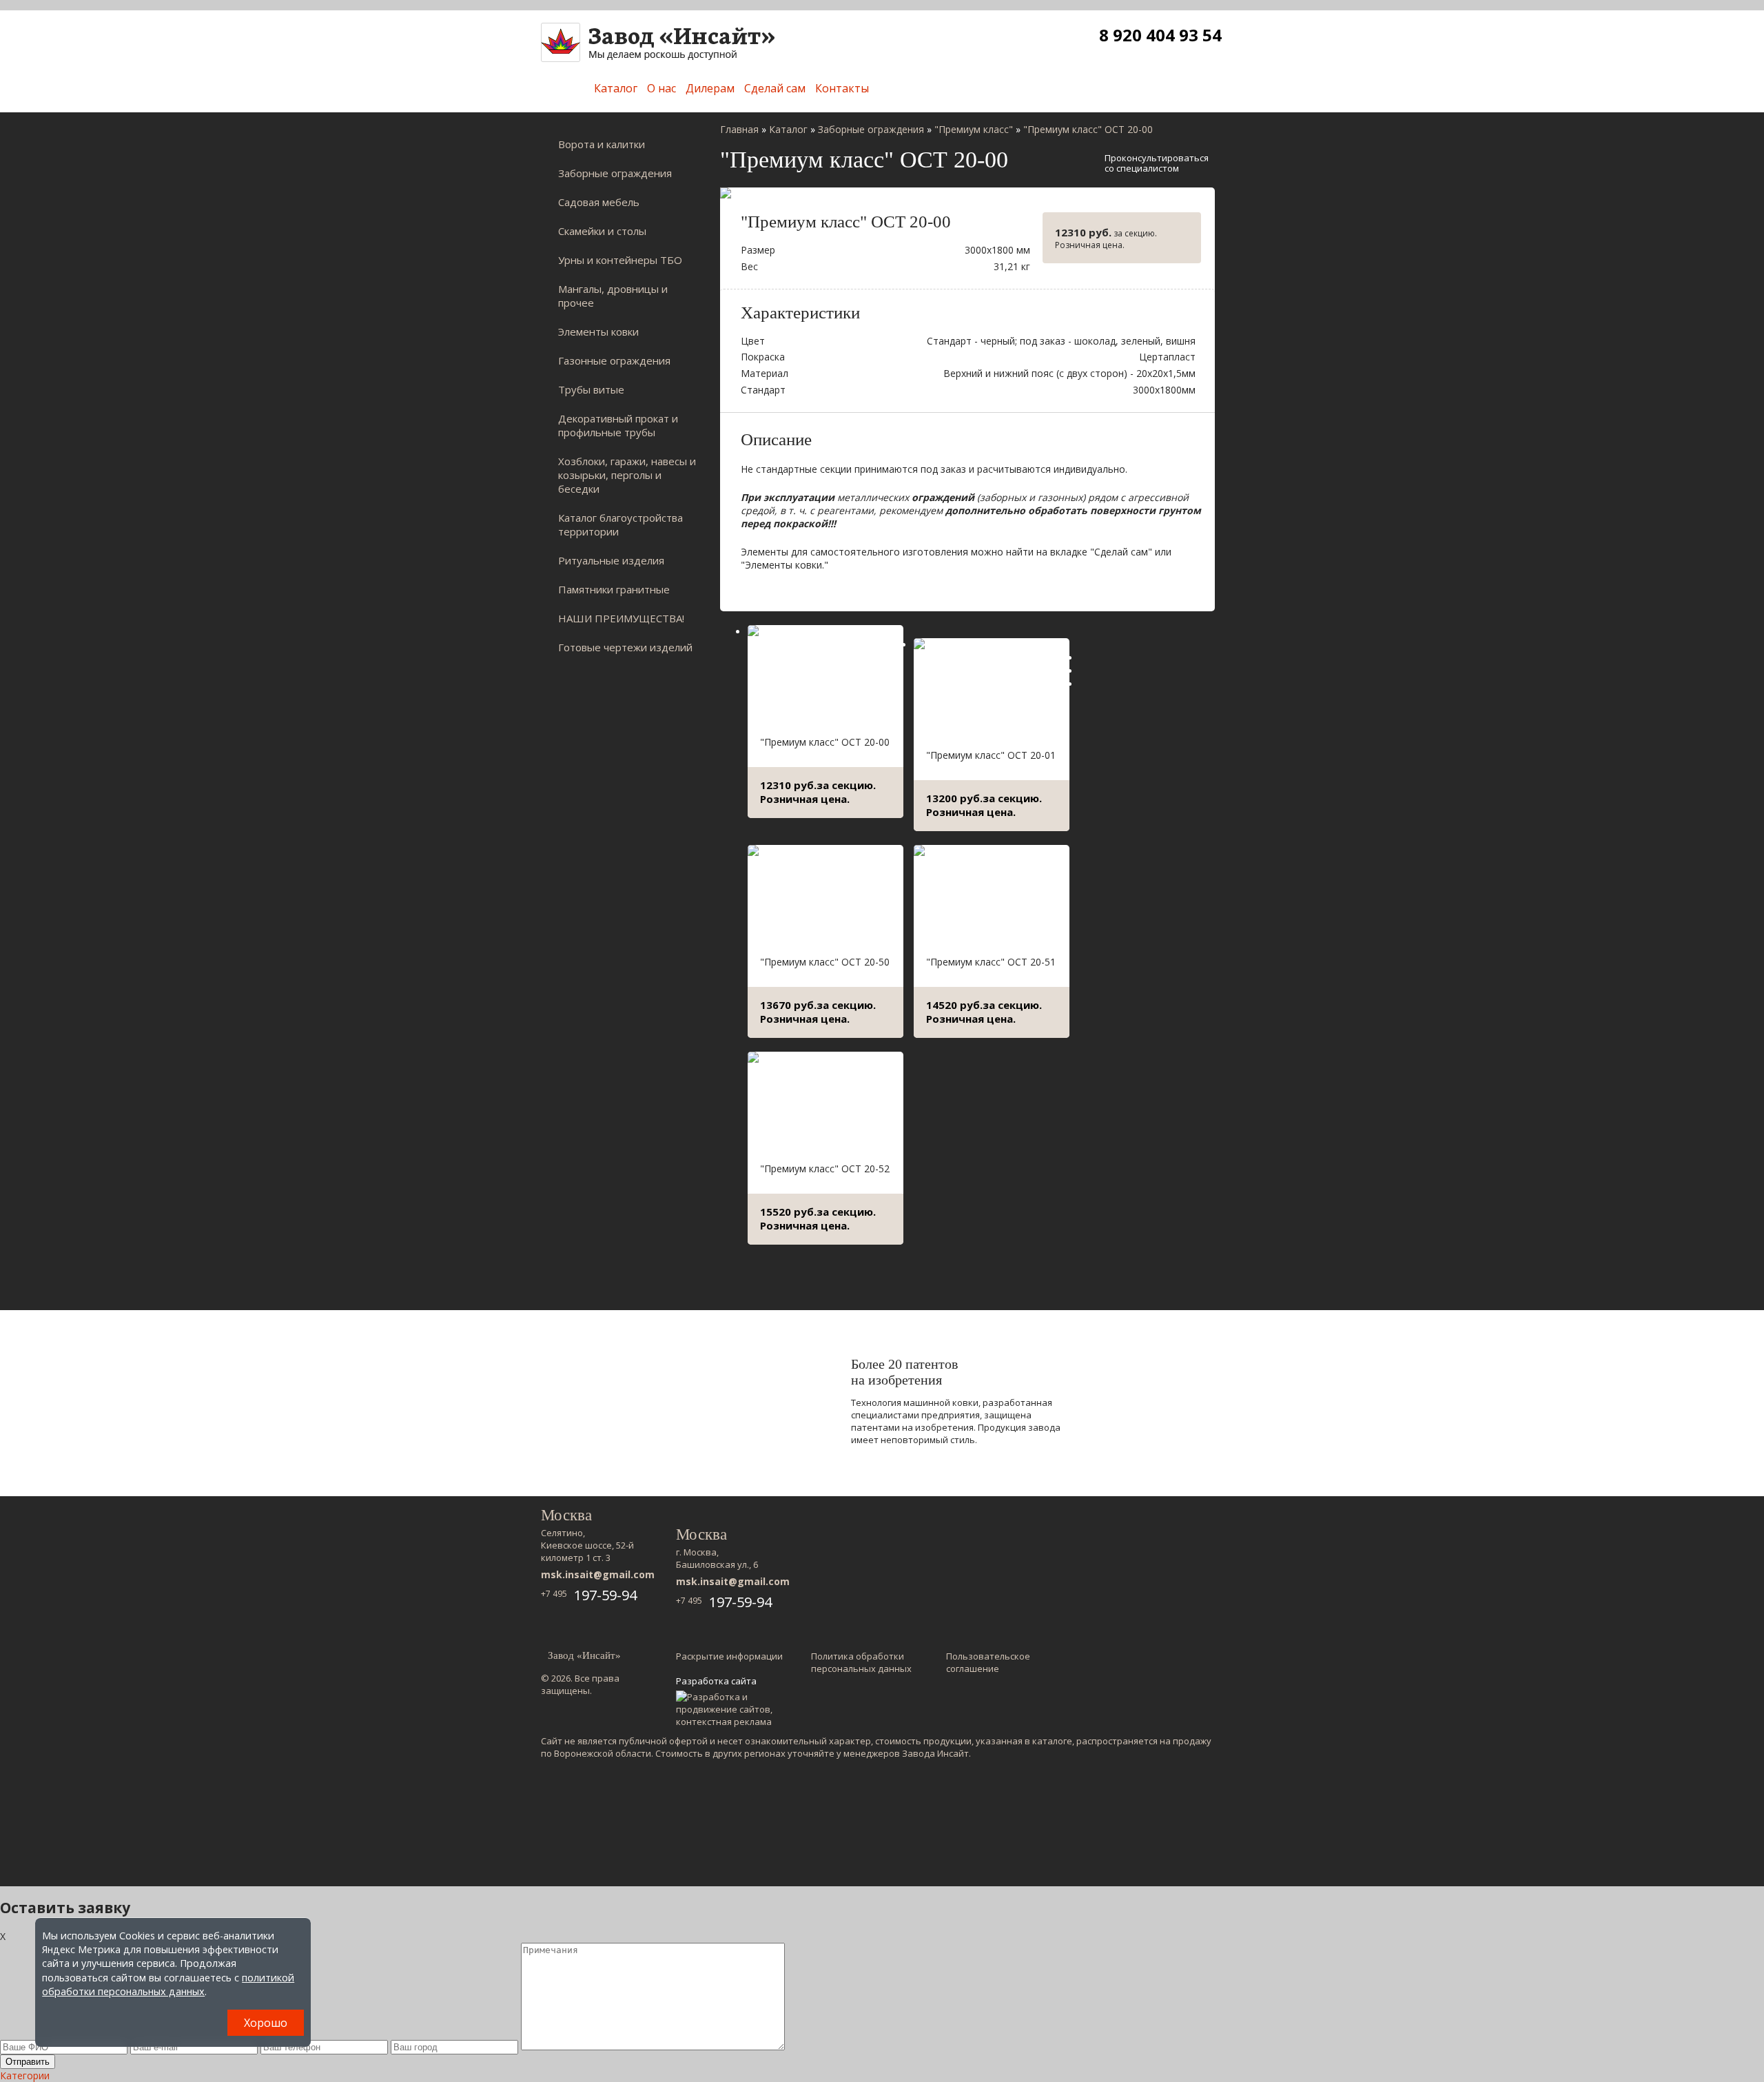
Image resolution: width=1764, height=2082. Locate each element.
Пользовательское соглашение (988, 1662)
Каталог (616, 88)
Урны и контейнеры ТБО (620, 260)
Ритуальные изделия (611, 560)
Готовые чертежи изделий (625, 647)
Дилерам (710, 88)
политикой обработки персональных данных (168, 1984)
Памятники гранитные (614, 589)
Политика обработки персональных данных (861, 1662)
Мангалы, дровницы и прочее (613, 296)
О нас (661, 88)
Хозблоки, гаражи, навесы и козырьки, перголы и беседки (627, 475)
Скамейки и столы (602, 231)
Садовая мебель (599, 202)
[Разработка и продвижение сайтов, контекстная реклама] (731, 1709)
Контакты (842, 88)
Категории (25, 2075)
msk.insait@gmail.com (598, 1574)
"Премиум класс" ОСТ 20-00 (825, 742)
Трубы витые (591, 389)
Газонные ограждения (614, 360)
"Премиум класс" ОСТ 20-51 (991, 962)
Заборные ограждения (615, 173)
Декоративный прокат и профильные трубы (618, 425)
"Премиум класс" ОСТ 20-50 (825, 962)
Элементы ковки (598, 331)
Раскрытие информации (729, 1656)
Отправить (28, 2062)
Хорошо (266, 2023)
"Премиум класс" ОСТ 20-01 (991, 755)
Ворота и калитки (602, 144)
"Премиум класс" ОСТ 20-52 (825, 1168)
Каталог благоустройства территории (621, 524)
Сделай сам (775, 88)
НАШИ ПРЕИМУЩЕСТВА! (621, 618)
